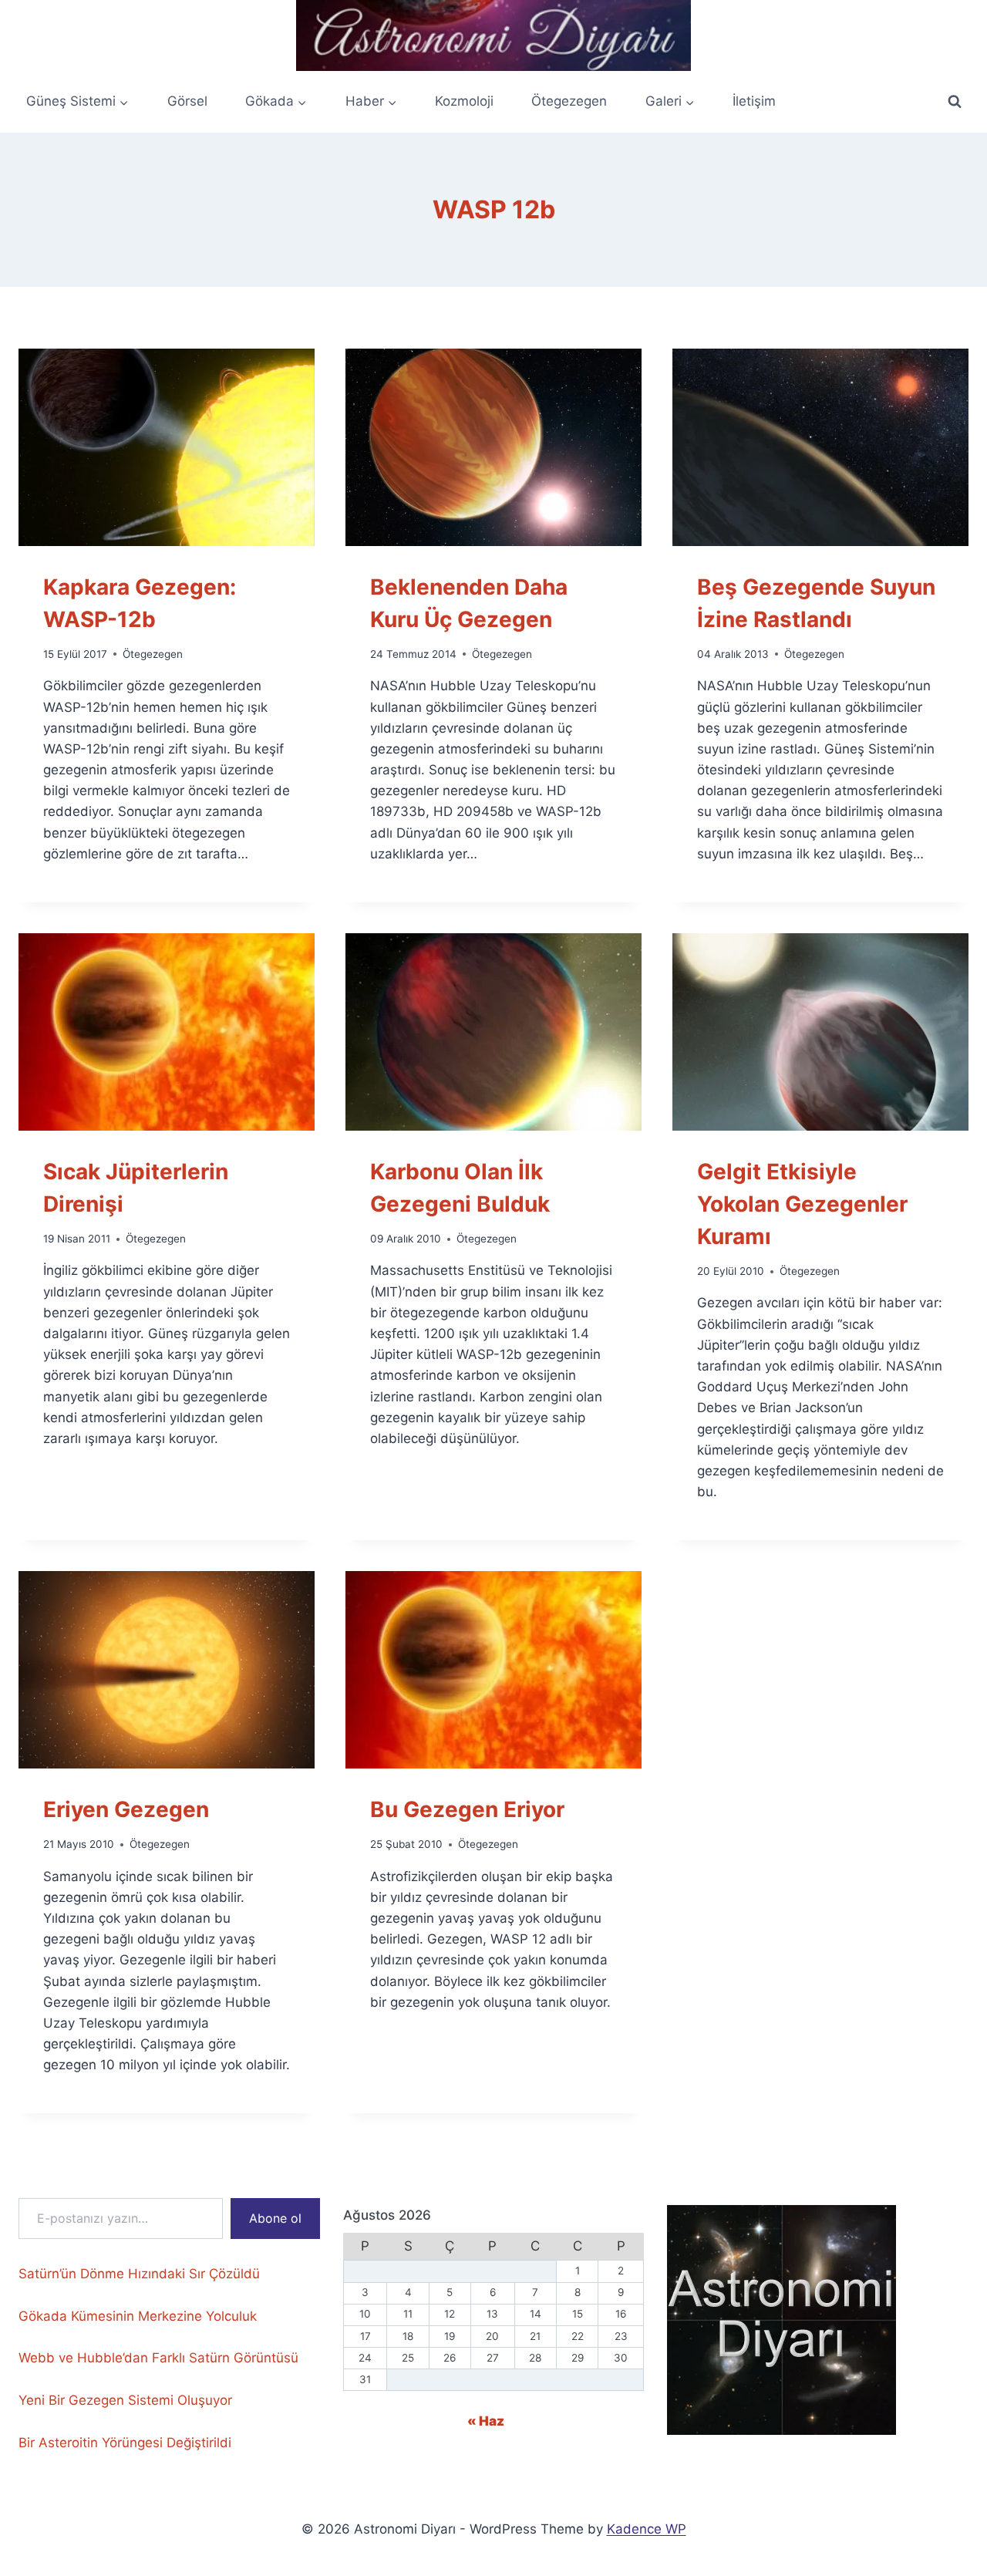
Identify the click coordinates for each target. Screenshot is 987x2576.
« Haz (486, 2421)
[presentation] (167, 447)
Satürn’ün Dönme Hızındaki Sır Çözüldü (139, 2274)
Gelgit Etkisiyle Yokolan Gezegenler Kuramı (802, 1204)
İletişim (754, 101)
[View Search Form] (955, 102)
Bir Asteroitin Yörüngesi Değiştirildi (125, 2443)
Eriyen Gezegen (126, 1809)
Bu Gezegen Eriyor (467, 1809)
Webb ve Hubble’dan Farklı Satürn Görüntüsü (158, 2358)
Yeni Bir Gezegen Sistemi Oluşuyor (125, 2400)
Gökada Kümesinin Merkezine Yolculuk (138, 2316)
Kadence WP (647, 2529)
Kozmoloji (464, 101)
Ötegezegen (569, 101)
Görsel (187, 101)
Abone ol (275, 2218)
